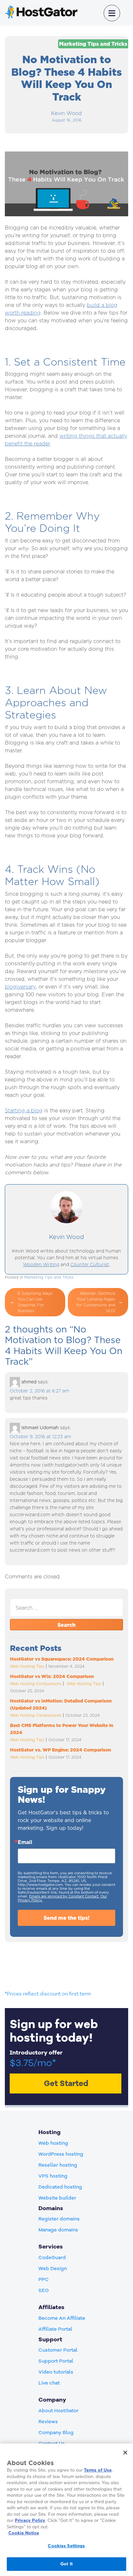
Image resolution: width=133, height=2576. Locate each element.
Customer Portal (58, 2350)
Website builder (57, 2198)
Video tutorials (56, 2372)
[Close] (125, 2453)
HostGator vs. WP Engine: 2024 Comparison (61, 1750)
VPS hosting (53, 2176)
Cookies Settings (66, 2546)
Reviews (48, 2422)
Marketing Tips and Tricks (93, 44)
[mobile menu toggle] (112, 13)
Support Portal (56, 2361)
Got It (66, 2564)
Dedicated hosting (60, 2187)
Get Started (66, 2083)
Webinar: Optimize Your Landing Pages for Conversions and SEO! (96, 1302)
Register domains (59, 2219)
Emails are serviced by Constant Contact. (64, 1896)
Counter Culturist (90, 1264)
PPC (44, 2279)
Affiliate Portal (55, 2329)
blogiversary (20, 987)
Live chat (49, 2383)
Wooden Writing (41, 1264)
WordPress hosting (61, 2154)
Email (25, 1842)
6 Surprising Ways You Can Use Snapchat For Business (35, 1302)
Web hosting (53, 2143)
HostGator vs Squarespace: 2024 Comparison (62, 1659)
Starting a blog (24, 1111)
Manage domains (58, 2230)
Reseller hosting (58, 2165)
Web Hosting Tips (27, 1666)
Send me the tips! (66, 1918)
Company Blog (56, 2433)
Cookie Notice (24, 2533)
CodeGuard (52, 2258)
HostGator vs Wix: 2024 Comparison (52, 1676)
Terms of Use (98, 2470)
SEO (44, 2290)
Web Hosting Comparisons (36, 1684)
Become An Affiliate (62, 2318)
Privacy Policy (30, 2520)
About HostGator (58, 2411)
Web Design (53, 2269)
